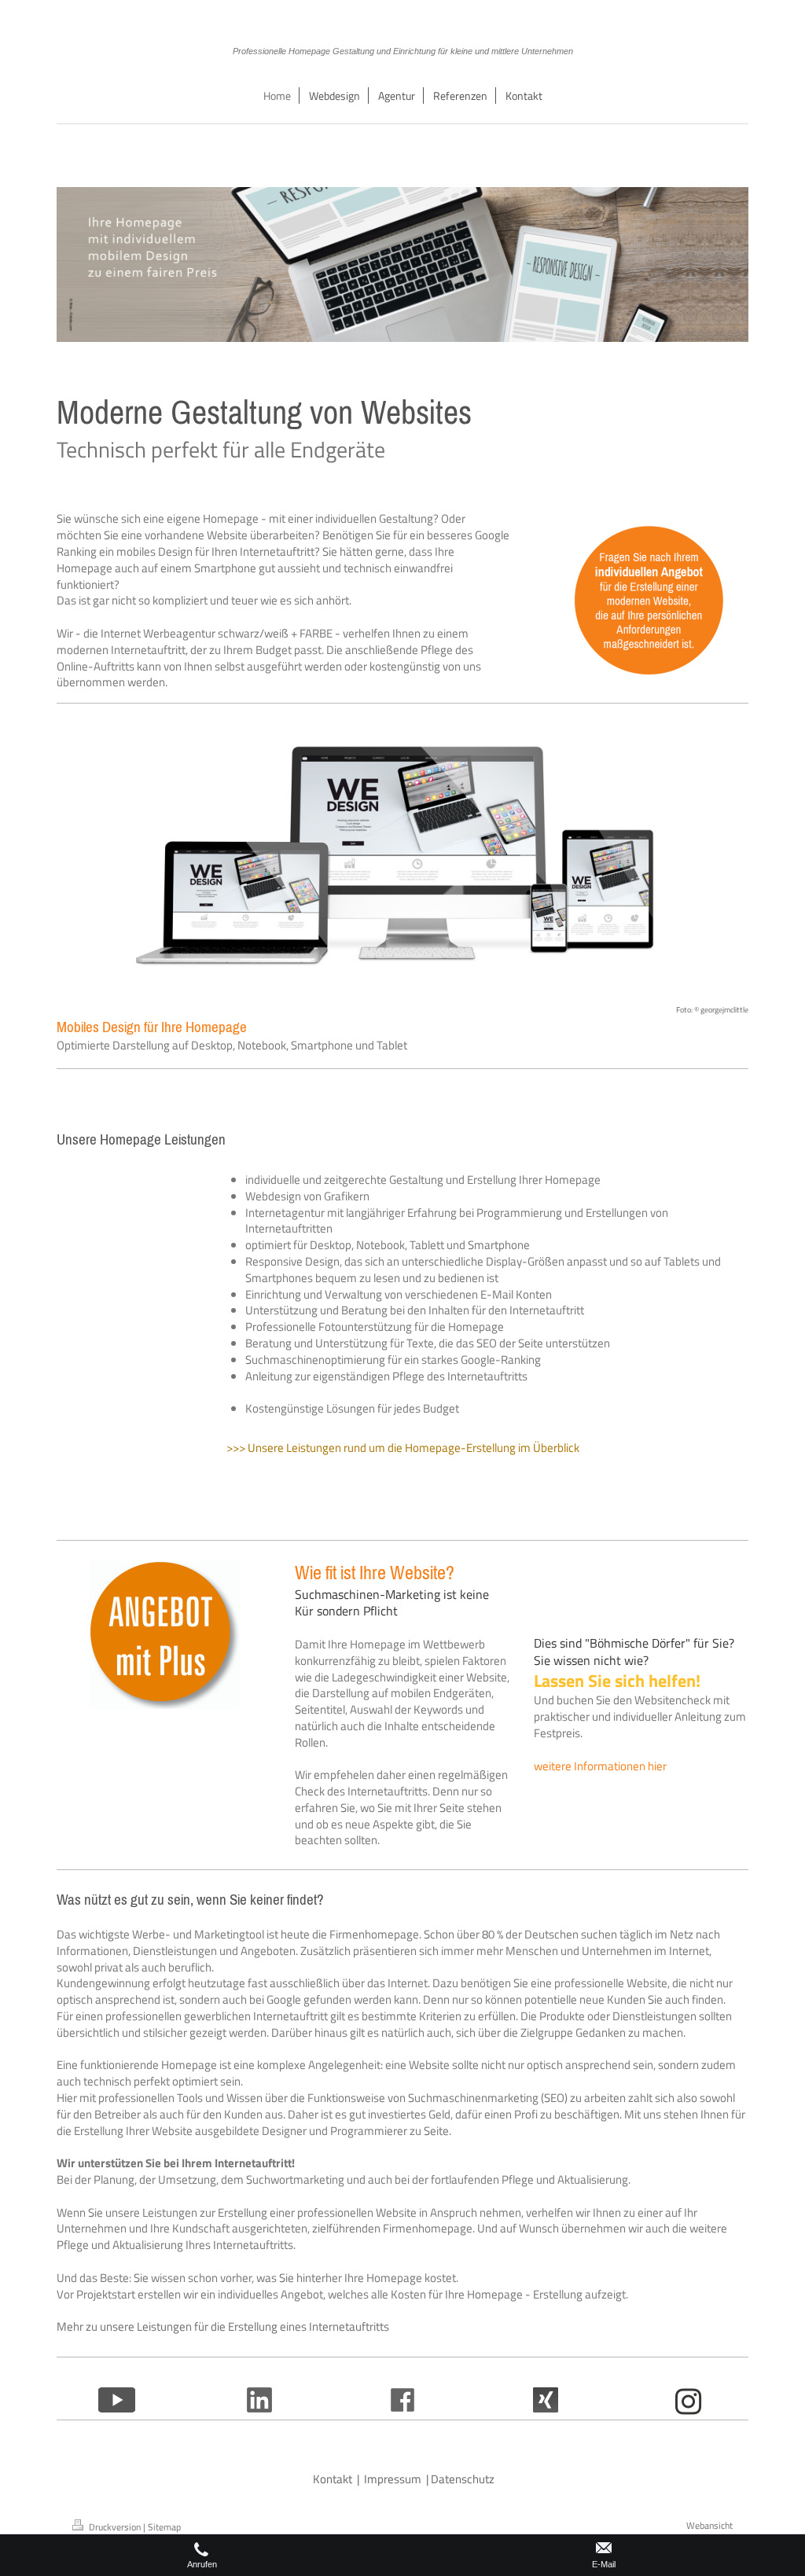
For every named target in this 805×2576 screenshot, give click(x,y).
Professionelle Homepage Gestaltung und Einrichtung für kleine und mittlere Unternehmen (403, 51)
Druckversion (115, 2527)
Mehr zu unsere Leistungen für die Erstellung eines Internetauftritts (223, 2326)
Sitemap (164, 2527)
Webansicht (709, 2525)
